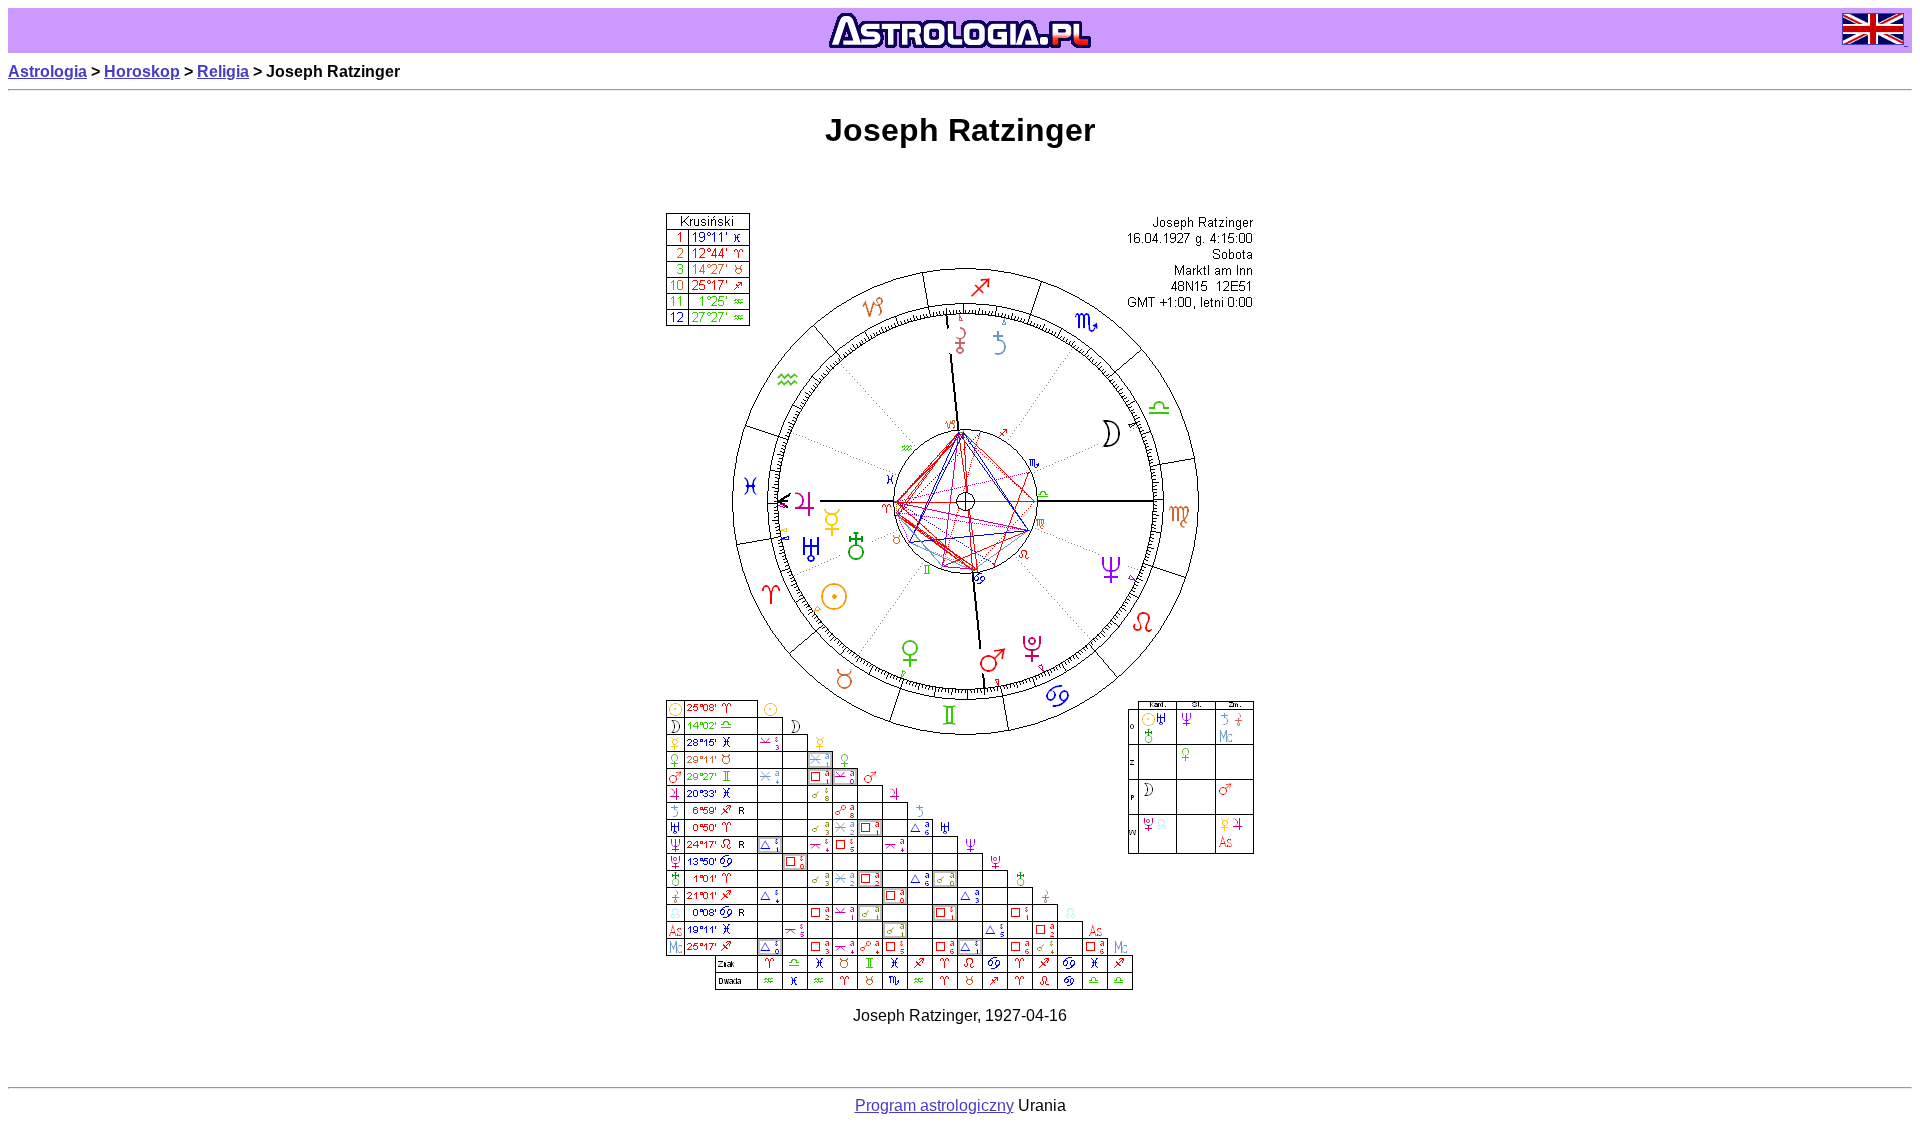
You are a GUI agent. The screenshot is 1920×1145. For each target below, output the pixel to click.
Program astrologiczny (934, 1105)
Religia (223, 71)
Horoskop (142, 71)
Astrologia (47, 71)
